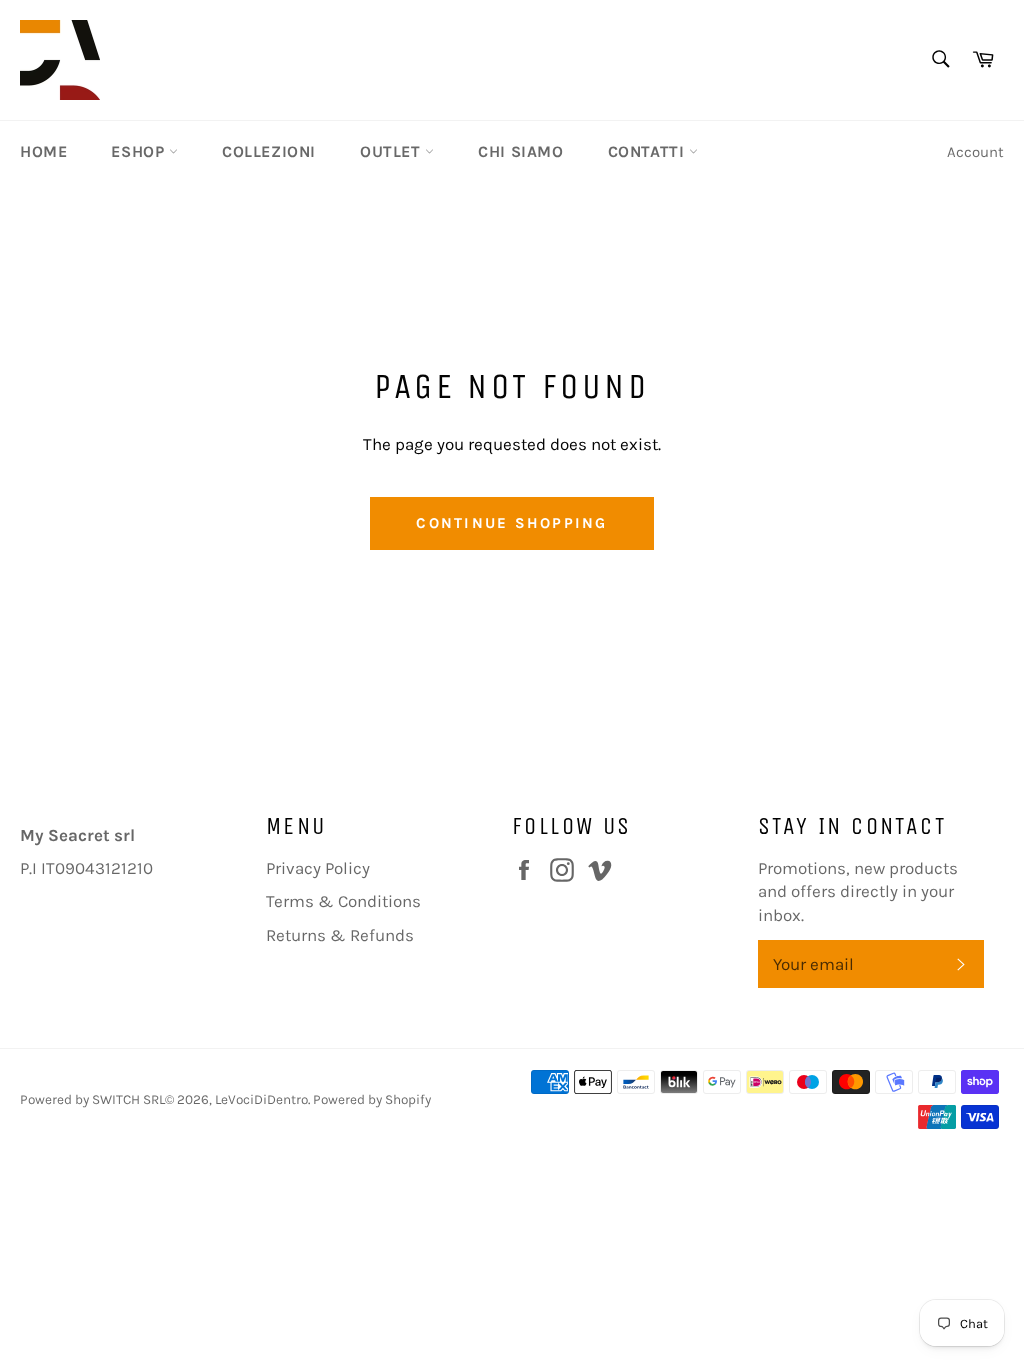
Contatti (648, 151)
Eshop (140, 151)
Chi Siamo (520, 151)
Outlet (392, 151)
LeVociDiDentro (261, 1099)
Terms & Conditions (343, 901)
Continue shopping (511, 523)
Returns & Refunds (340, 935)
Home (43, 151)
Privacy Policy (318, 868)
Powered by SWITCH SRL (92, 1099)
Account (975, 152)
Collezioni (269, 151)
